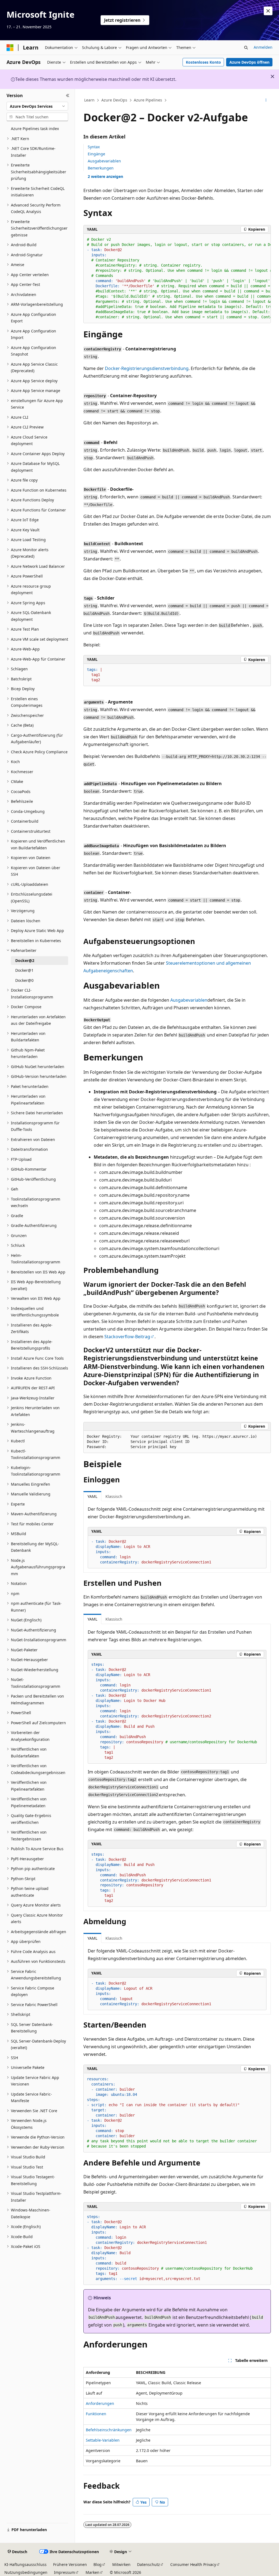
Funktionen (96, 2414)
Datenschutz (148, 2564)
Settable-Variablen (103, 2440)
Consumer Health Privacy (193, 2564)
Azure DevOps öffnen (249, 62)
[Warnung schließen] (268, 11)
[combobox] (37, 106)
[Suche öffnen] (246, 48)
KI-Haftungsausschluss (25, 2564)
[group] (177, 278)
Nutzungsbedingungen (26, 2572)
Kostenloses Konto (203, 62)
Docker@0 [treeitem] (24, 980)
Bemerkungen (101, 168)
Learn (89, 100)
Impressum (64, 2572)
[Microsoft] (10, 48)
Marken (93, 2572)
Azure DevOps (114, 100)
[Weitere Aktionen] (266, 100)
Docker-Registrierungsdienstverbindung (147, 368)
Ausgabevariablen (104, 161)
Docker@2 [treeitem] (25, 960)
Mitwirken (121, 2564)
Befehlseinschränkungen (109, 2430)
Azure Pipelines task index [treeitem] (35, 129)
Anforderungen (100, 2403)
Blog (98, 2564)
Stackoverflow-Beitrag (127, 1337)
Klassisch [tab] (114, 1496)
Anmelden (263, 47)
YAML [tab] (92, 1496)
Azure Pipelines (148, 100)
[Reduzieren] (68, 95)
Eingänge (96, 154)
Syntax (94, 147)
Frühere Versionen (70, 2564)
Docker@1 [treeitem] (24, 970)
